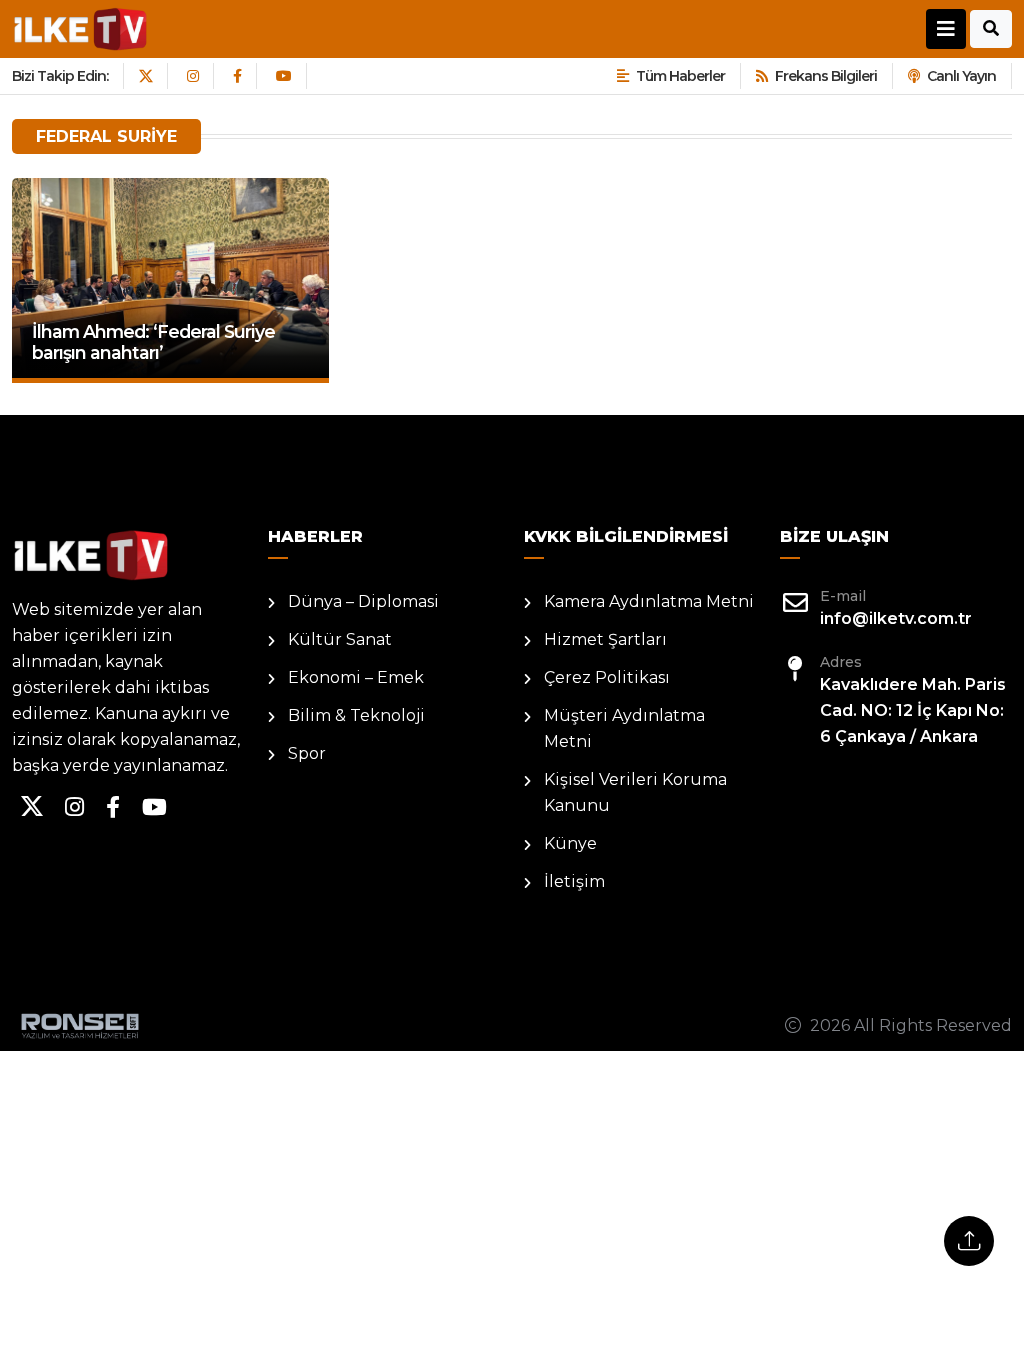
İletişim (574, 881)
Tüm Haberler (680, 76)
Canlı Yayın (961, 76)
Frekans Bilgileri (826, 76)
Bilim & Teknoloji (356, 715)
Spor (307, 753)
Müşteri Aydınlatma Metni (624, 728)
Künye (570, 843)
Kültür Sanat (340, 639)
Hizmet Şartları (605, 639)
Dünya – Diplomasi (363, 601)
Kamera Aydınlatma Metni (649, 601)
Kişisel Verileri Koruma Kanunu (635, 792)
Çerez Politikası (607, 677)
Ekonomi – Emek (356, 677)
